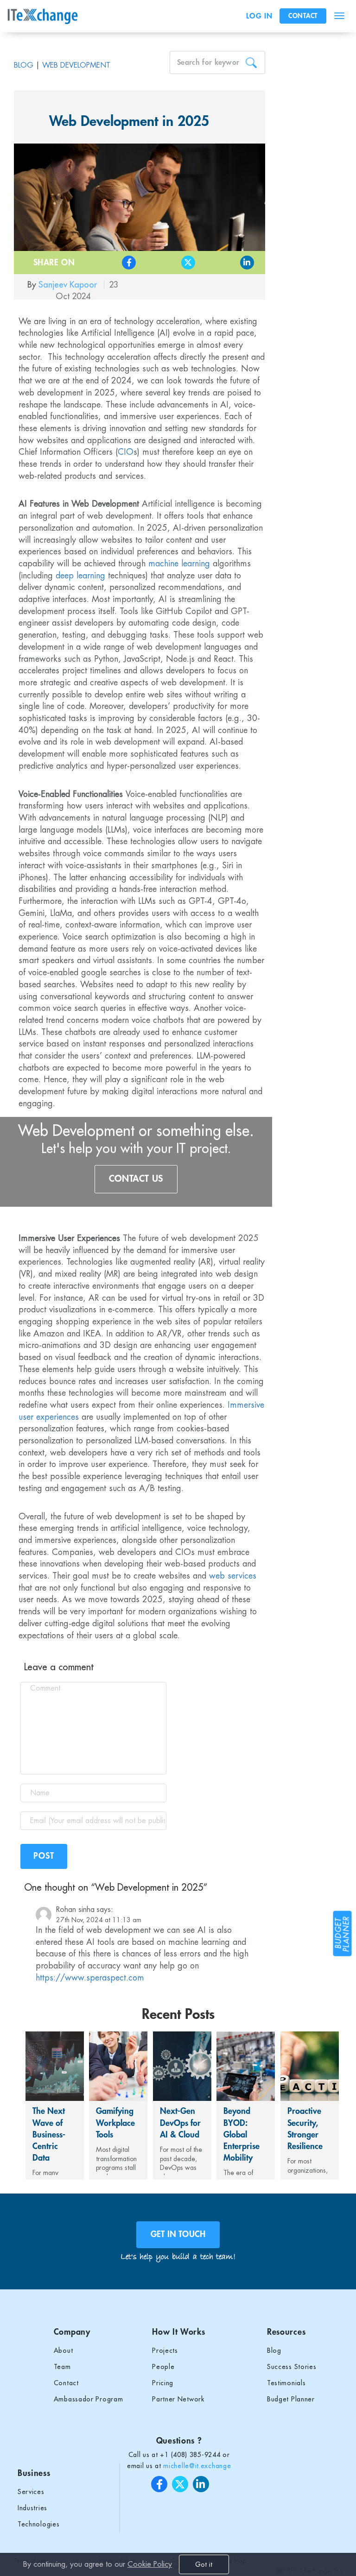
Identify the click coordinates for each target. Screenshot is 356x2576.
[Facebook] (112, 263)
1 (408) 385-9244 (192, 2455)
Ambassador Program (89, 2399)
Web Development (76, 65)
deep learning (80, 576)
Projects (165, 2350)
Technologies (38, 2524)
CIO (126, 452)
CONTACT (303, 16)
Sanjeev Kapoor (69, 285)
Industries (32, 2508)
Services (31, 2492)
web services (233, 1576)
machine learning (179, 564)
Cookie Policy (150, 2564)
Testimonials (286, 2383)
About (64, 2350)
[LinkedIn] (231, 263)
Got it (204, 2564)
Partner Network (178, 2399)
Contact (66, 2383)
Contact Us (136, 1179)
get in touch (178, 2234)
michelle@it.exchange (197, 2466)
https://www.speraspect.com (90, 1978)
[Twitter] (171, 263)
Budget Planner (291, 2399)
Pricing (163, 2383)
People (163, 2367)
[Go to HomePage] (45, 16)
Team (62, 2367)
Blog (24, 65)
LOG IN (259, 16)
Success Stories (292, 2367)
